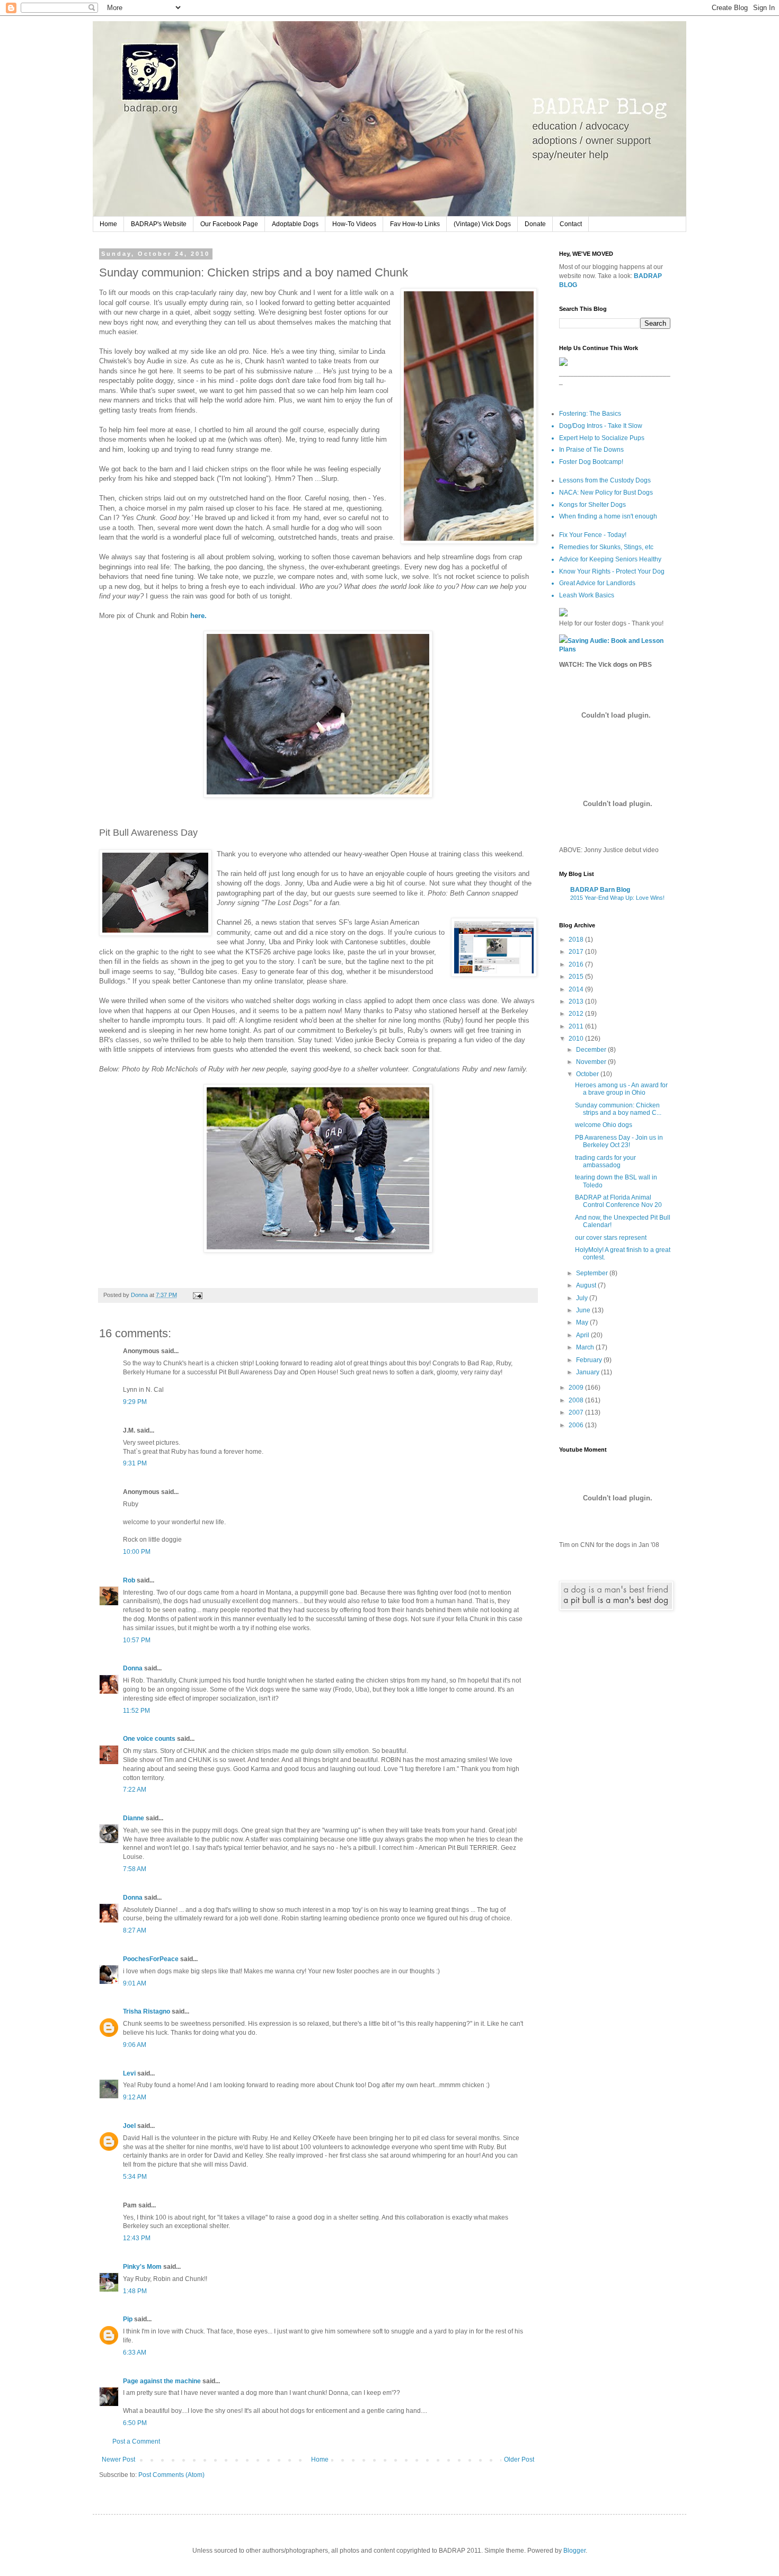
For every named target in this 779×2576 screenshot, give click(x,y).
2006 (577, 1425)
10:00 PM (137, 1552)
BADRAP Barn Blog (600, 890)
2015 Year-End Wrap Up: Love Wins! (617, 898)
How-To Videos (354, 224)
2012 (577, 1014)
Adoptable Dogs (295, 224)
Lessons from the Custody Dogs (605, 480)
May (583, 1322)
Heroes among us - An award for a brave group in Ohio (621, 1089)
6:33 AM (135, 2353)
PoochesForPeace (151, 1959)
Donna (133, 1668)
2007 (577, 1412)
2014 (577, 989)
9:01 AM (135, 1983)
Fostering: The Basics (590, 414)
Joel (129, 2126)
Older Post (519, 2459)
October (588, 1074)
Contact (571, 224)
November (592, 1062)
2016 (577, 964)
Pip (128, 2319)
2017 (577, 952)
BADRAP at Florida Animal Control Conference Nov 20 (618, 1201)
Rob (129, 1580)
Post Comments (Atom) (171, 2475)
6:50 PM (135, 2423)
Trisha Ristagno (147, 2011)
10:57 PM (137, 1640)
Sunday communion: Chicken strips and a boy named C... (618, 1109)
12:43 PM (137, 2238)
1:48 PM (135, 2291)
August (587, 1285)
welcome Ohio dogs (604, 1125)
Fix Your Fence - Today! (593, 535)
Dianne (134, 1818)
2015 (577, 977)
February (590, 1360)
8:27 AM (135, 1930)
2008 (577, 1400)
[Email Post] (197, 1295)
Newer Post (118, 2459)
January (588, 1372)
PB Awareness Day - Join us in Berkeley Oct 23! (619, 1141)
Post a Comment (136, 2441)
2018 (577, 940)
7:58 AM (135, 1869)
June (584, 1310)
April (583, 1335)
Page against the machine (162, 2381)
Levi (129, 2073)
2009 (577, 1388)
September (593, 1273)
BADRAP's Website (159, 224)
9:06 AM (135, 2045)
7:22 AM (135, 1790)
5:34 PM (135, 2177)
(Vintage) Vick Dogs (482, 224)
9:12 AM (135, 2097)
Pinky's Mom (142, 2267)
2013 (577, 1001)
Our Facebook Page (229, 224)
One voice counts (149, 1739)
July (583, 1298)
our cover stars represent (611, 1238)
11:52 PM (136, 1711)
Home (108, 224)
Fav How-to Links (415, 224)
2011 (577, 1026)
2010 (577, 1039)
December (592, 1050)
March (586, 1347)
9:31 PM (135, 1463)
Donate (535, 224)
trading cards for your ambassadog (605, 1161)
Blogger (574, 2551)
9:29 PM (135, 1402)
